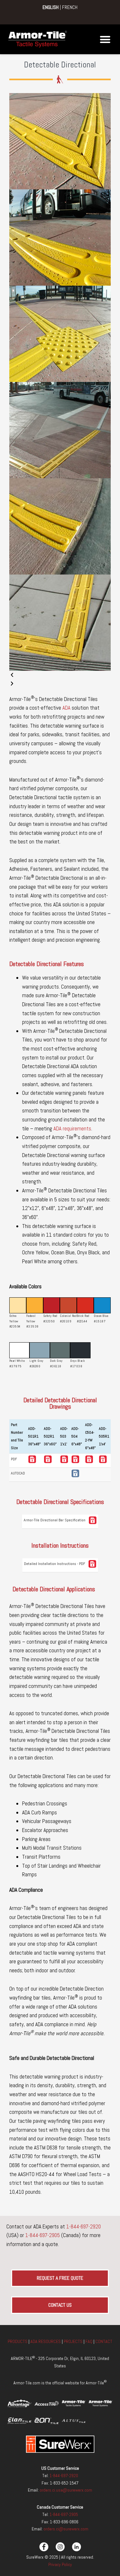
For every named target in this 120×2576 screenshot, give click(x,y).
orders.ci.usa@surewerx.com (65, 2490)
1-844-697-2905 (43, 2235)
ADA (66, 708)
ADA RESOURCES (46, 2341)
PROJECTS (73, 2341)
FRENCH (70, 7)
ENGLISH (51, 7)
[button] (105, 39)
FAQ (89, 2341)
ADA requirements (72, 1128)
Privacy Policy (60, 2564)
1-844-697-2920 (84, 2226)
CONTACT (104, 2341)
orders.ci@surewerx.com (65, 2529)
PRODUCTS (18, 2341)
